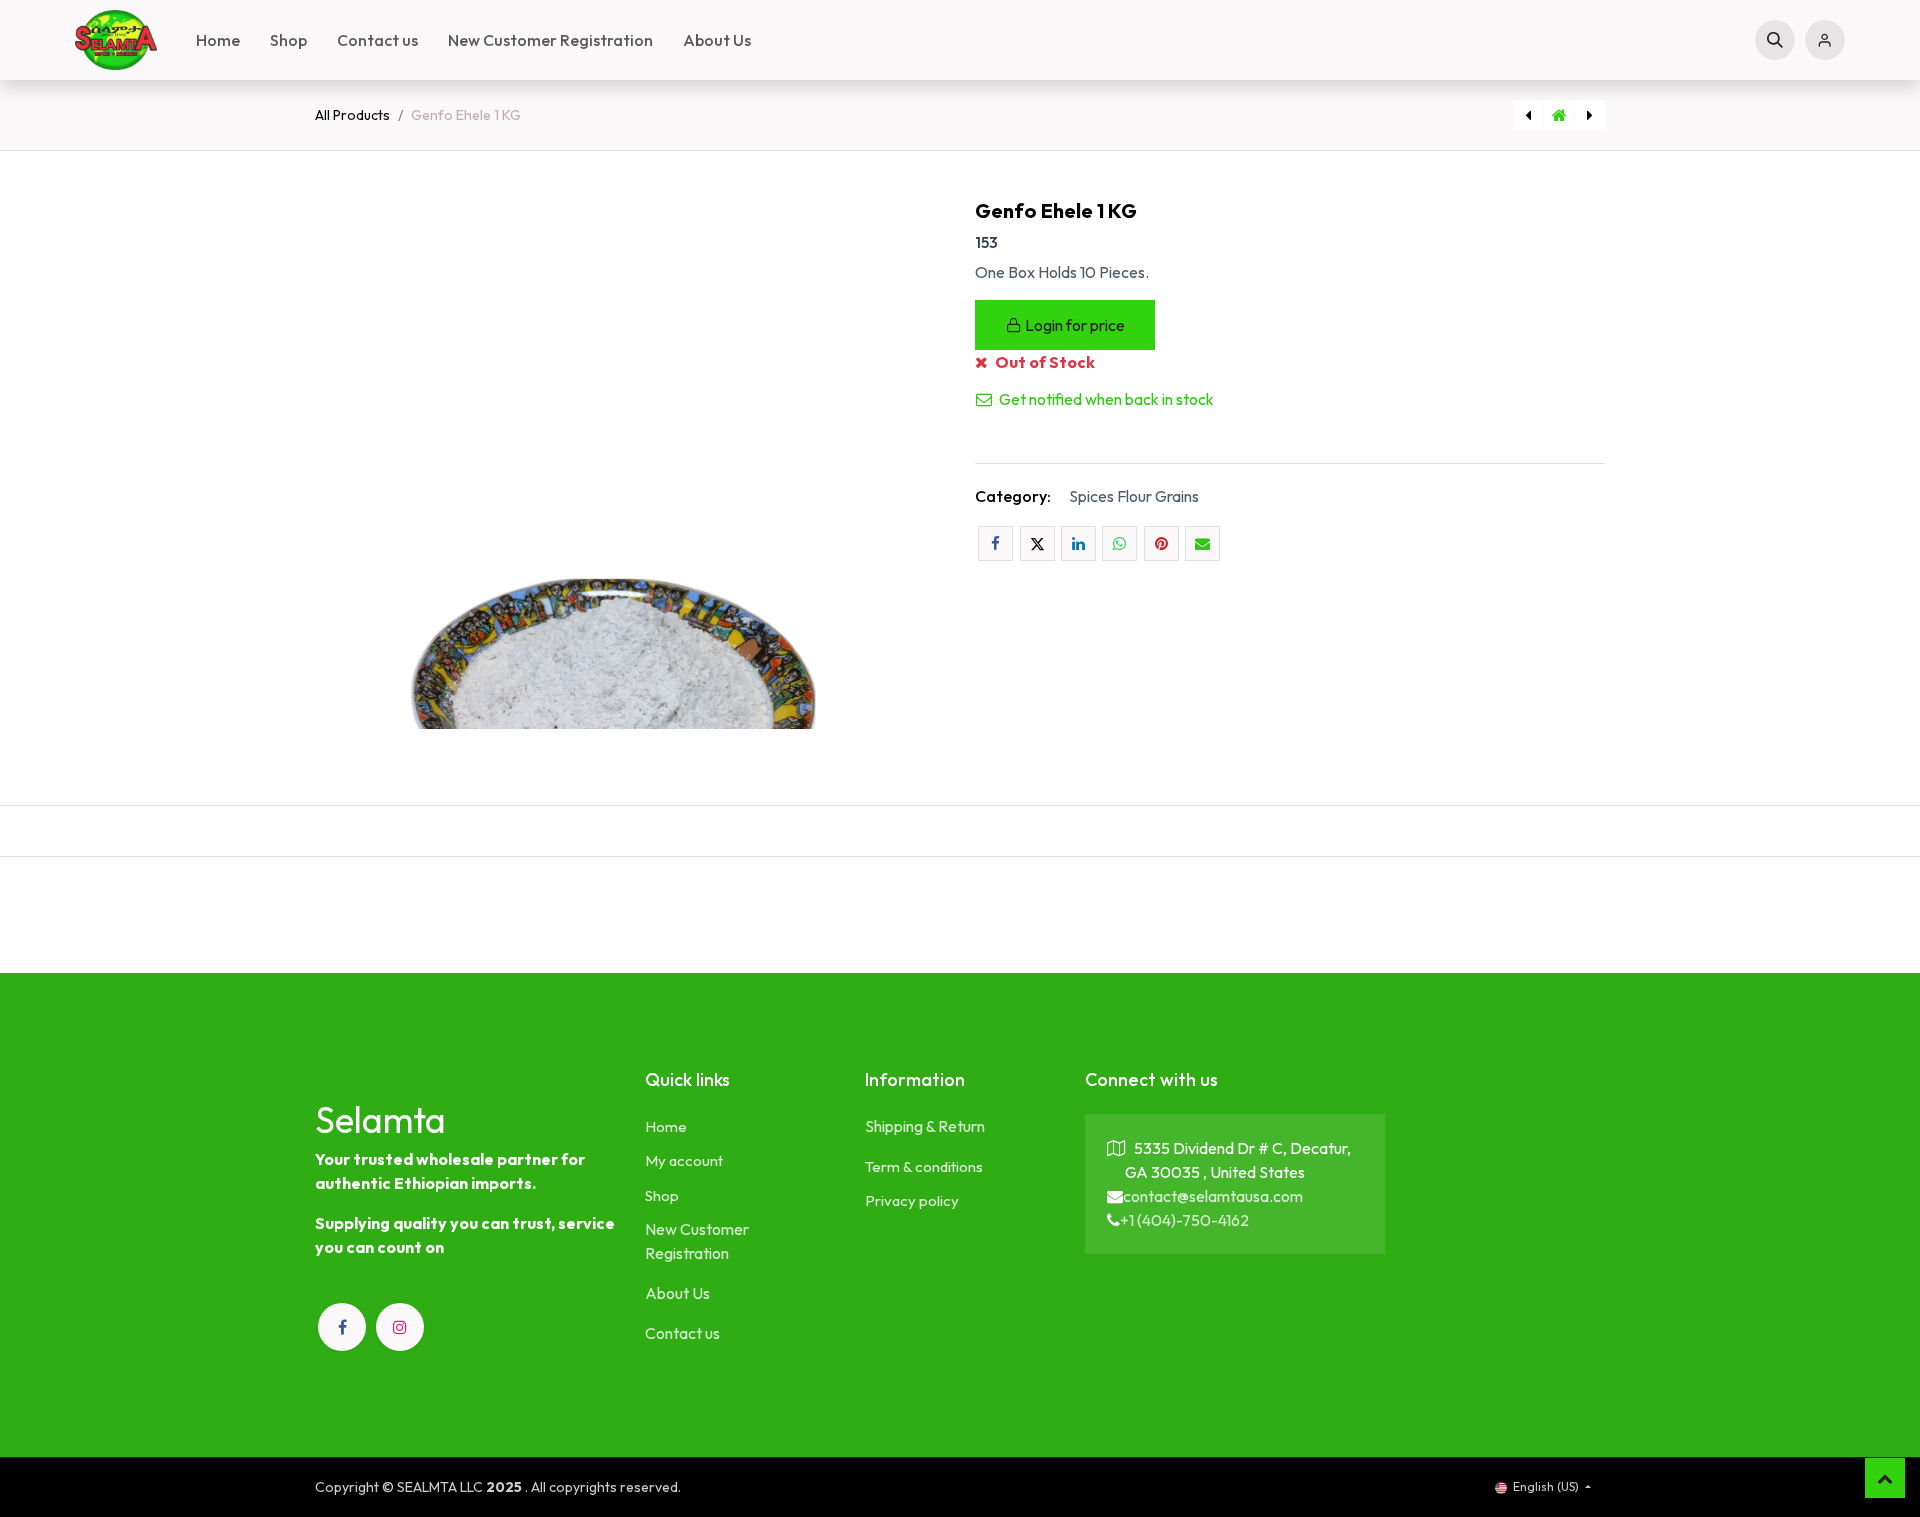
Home (666, 1126)
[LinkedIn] (1078, 543)
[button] (1775, 40)
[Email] (1202, 543)
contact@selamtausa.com (1213, 1196)
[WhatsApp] (1119, 543)
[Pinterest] (1161, 543)
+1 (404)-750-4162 (1184, 1220)
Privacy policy (912, 1200)
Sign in (1825, 40)
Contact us (682, 1333)
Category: (1013, 496)
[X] (1037, 543)
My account (684, 1160)
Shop (662, 1195)
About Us (677, 1293)
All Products (352, 115)
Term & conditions (924, 1166)
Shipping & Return (925, 1126)
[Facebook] (995, 543)
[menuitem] (218, 40)
